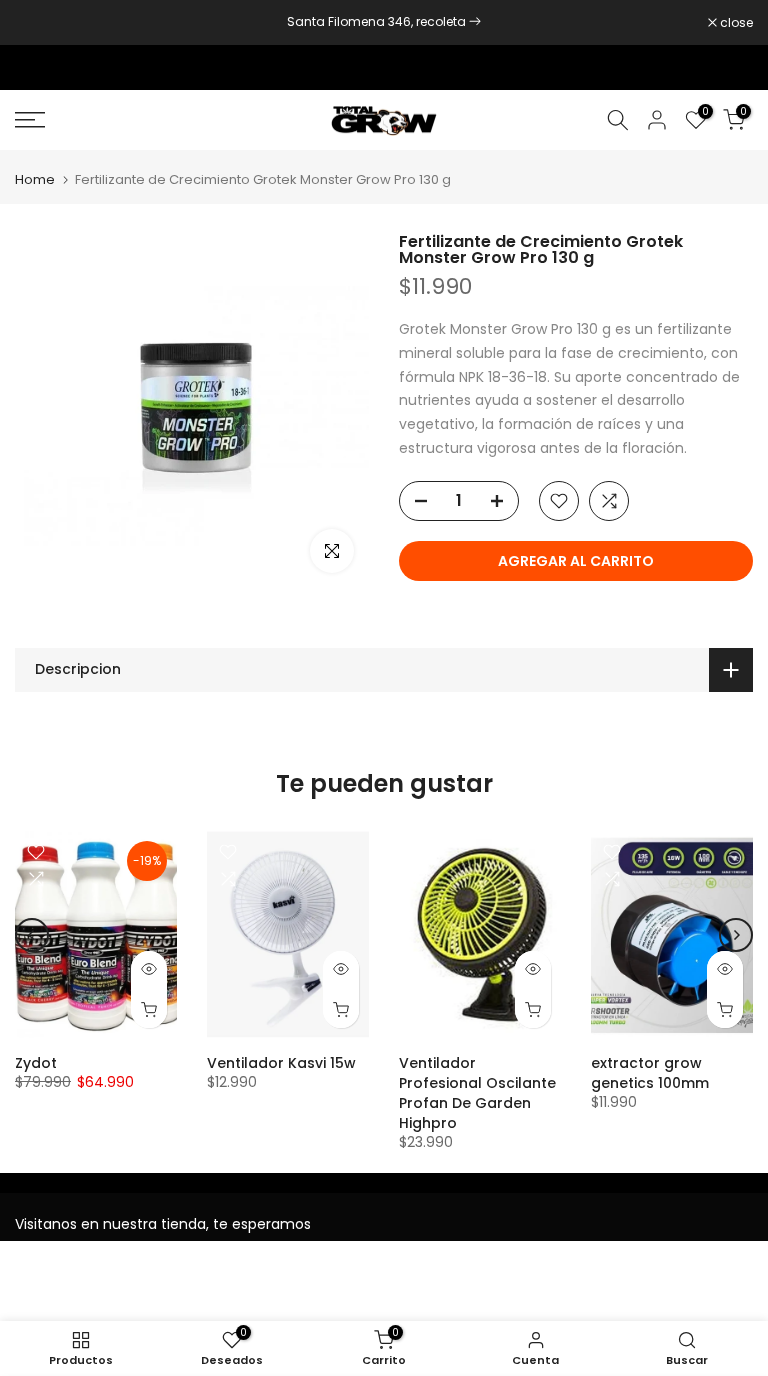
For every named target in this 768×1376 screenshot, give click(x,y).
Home (35, 179)
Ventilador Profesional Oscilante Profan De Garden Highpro (477, 1093)
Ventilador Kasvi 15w (281, 1063)
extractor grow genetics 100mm (650, 1073)
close (42, 23)
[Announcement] (384, 22)
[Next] (736, 935)
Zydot (36, 1063)
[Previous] (32, 935)
